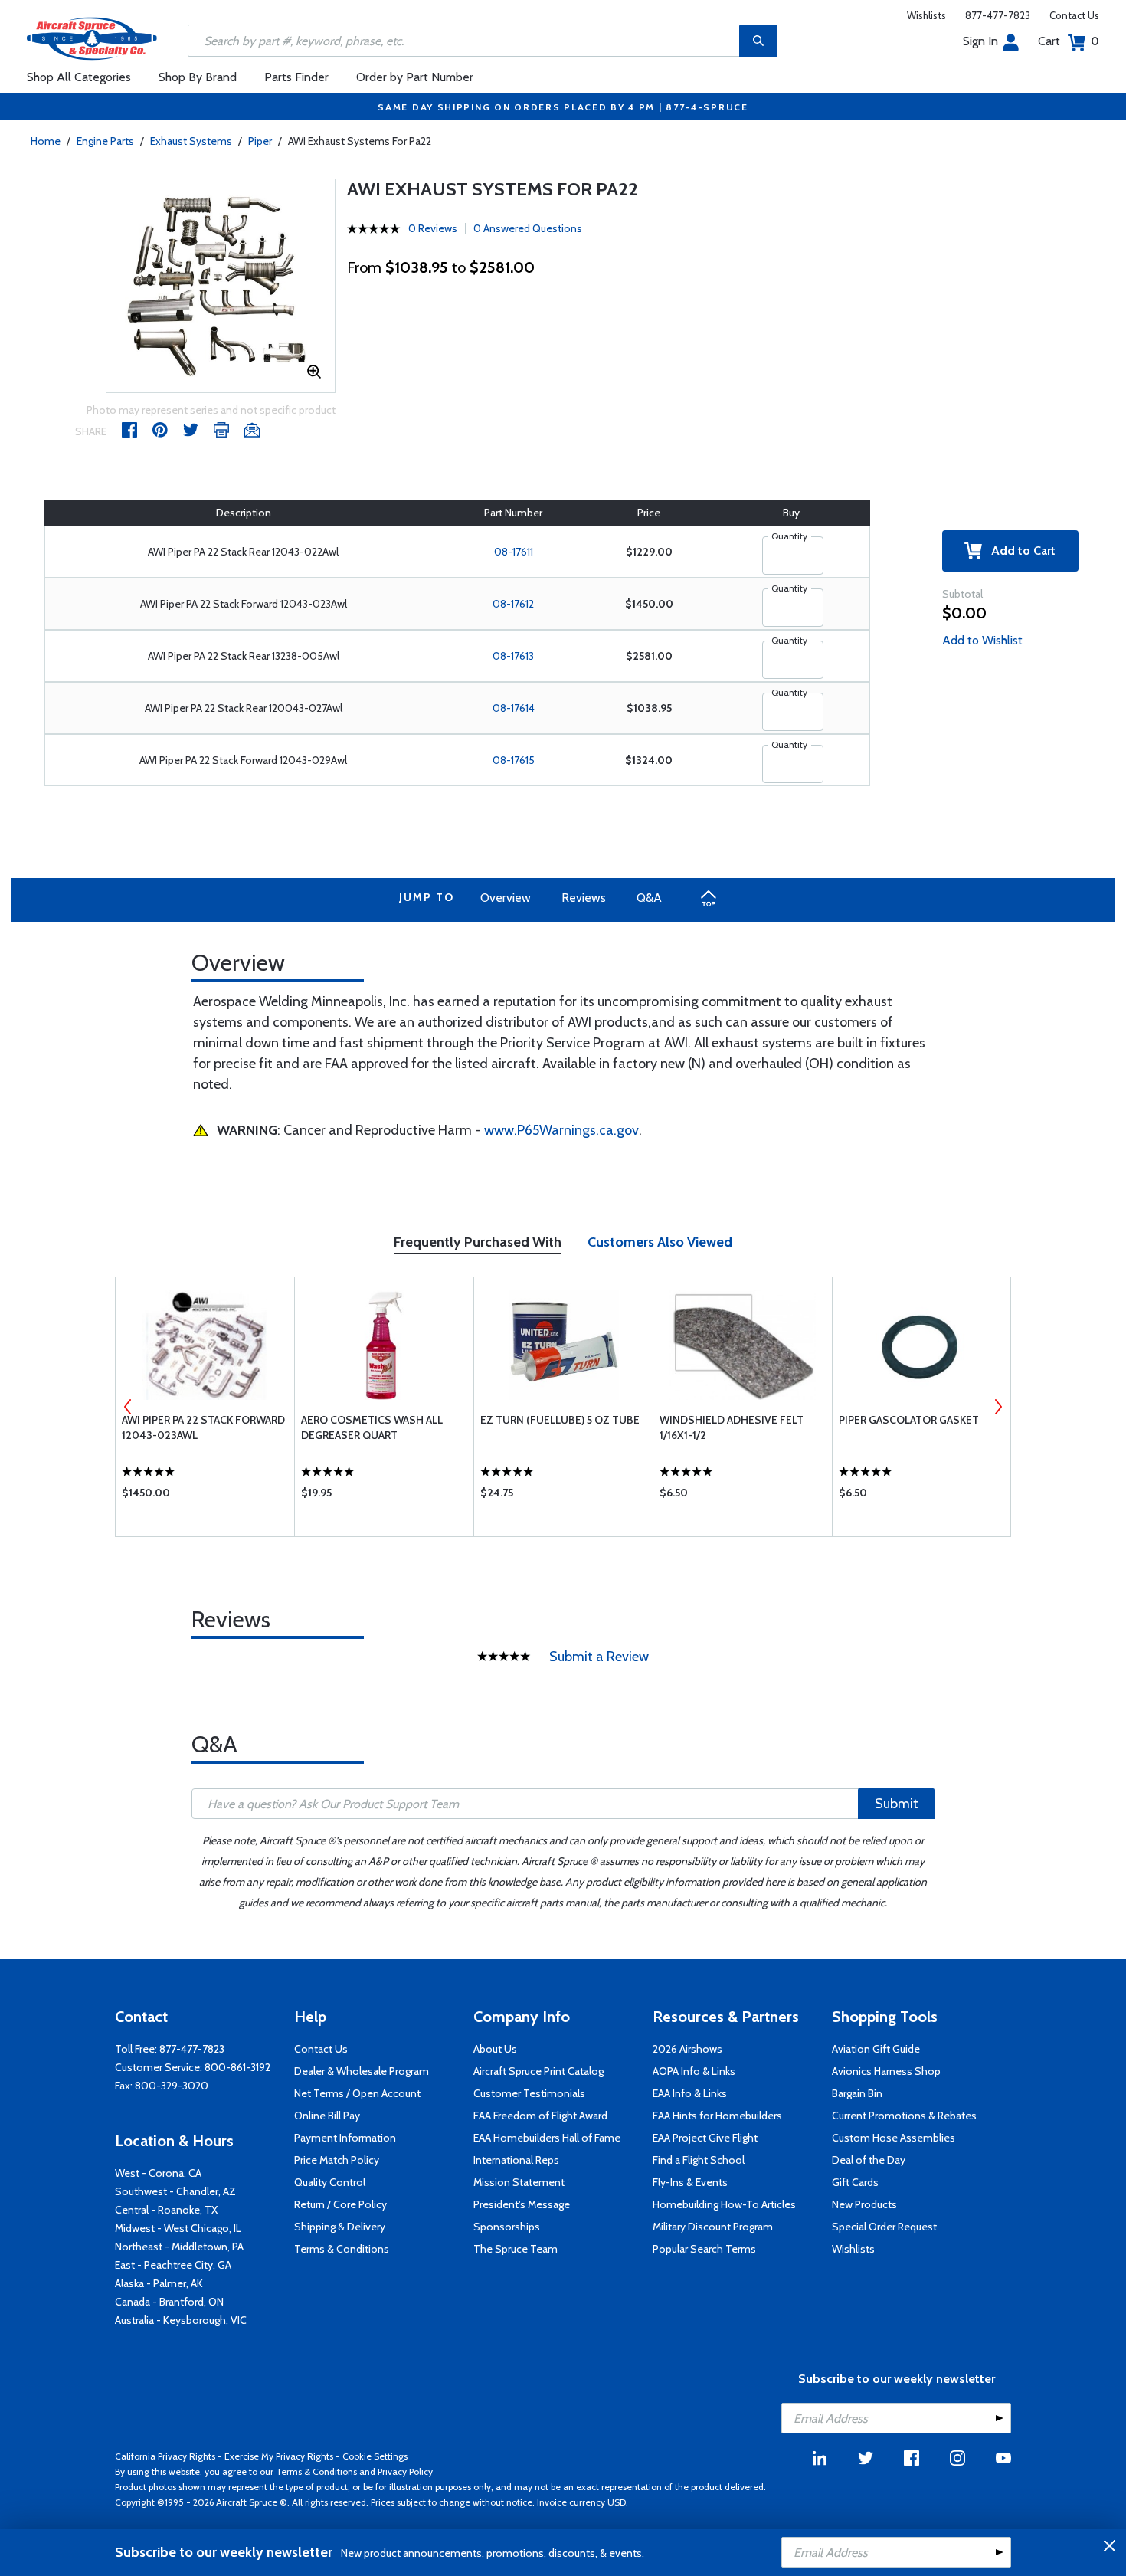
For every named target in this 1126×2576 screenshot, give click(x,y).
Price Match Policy (337, 2160)
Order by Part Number (415, 77)
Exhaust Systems (191, 141)
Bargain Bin (857, 2093)
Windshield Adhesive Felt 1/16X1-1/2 (732, 1427)
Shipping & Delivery (340, 2227)
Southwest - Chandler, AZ (175, 2191)
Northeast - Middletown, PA (179, 2247)
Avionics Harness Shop (886, 2071)
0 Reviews (433, 228)
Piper (260, 141)
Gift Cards (855, 2182)
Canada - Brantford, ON (169, 2302)
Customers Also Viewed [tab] (660, 1242)
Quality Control (330, 2182)
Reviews (584, 898)
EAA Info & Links (690, 2093)
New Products (864, 2204)
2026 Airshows (687, 2049)
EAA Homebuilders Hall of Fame (547, 2138)
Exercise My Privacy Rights (279, 2456)
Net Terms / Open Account (357, 2093)
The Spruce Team (516, 2249)
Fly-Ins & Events (690, 2182)
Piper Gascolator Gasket (909, 1420)
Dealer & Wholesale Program (362, 2071)
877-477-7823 (998, 15)
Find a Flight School (699, 2160)
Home (46, 141)
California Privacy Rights (165, 2456)
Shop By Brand (198, 77)
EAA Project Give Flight (705, 2138)
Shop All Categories (79, 77)
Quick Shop (205, 1496)
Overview (506, 898)
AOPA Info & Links (694, 2071)
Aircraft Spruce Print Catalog (538, 2071)
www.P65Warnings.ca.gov (561, 1130)
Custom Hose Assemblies (894, 2138)
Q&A (649, 898)
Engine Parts (105, 141)
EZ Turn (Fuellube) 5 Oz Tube (560, 1420)
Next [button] (998, 1407)
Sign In (980, 41)
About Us (495, 2049)
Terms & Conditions (342, 2249)
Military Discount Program (713, 2227)
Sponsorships (507, 2227)
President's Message (522, 2204)
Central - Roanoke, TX (166, 2210)
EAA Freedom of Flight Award (540, 2116)
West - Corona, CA (158, 2173)
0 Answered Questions (528, 228)
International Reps (516, 2160)
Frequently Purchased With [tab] (478, 1242)
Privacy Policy (405, 2471)
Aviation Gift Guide (876, 2049)
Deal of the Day (869, 2160)
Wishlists (926, 15)
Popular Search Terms (704, 2249)
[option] (221, 286)
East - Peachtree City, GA (173, 2265)
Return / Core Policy (340, 2204)
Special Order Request (884, 2227)
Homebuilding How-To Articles (724, 2204)
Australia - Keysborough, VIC (181, 2320)
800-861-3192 (237, 2067)
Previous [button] (128, 1407)
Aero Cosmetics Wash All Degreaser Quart (372, 1427)
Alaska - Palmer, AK (159, 2283)
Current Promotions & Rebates (904, 2116)
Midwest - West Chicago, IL (178, 2228)
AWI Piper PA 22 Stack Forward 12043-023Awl (203, 1427)
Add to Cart (1019, 551)
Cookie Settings (375, 2456)
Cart (1069, 41)
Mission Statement (519, 2182)
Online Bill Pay (327, 2116)
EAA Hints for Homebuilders (717, 2116)
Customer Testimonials (529, 2093)
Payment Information (345, 2138)
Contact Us (1074, 15)
